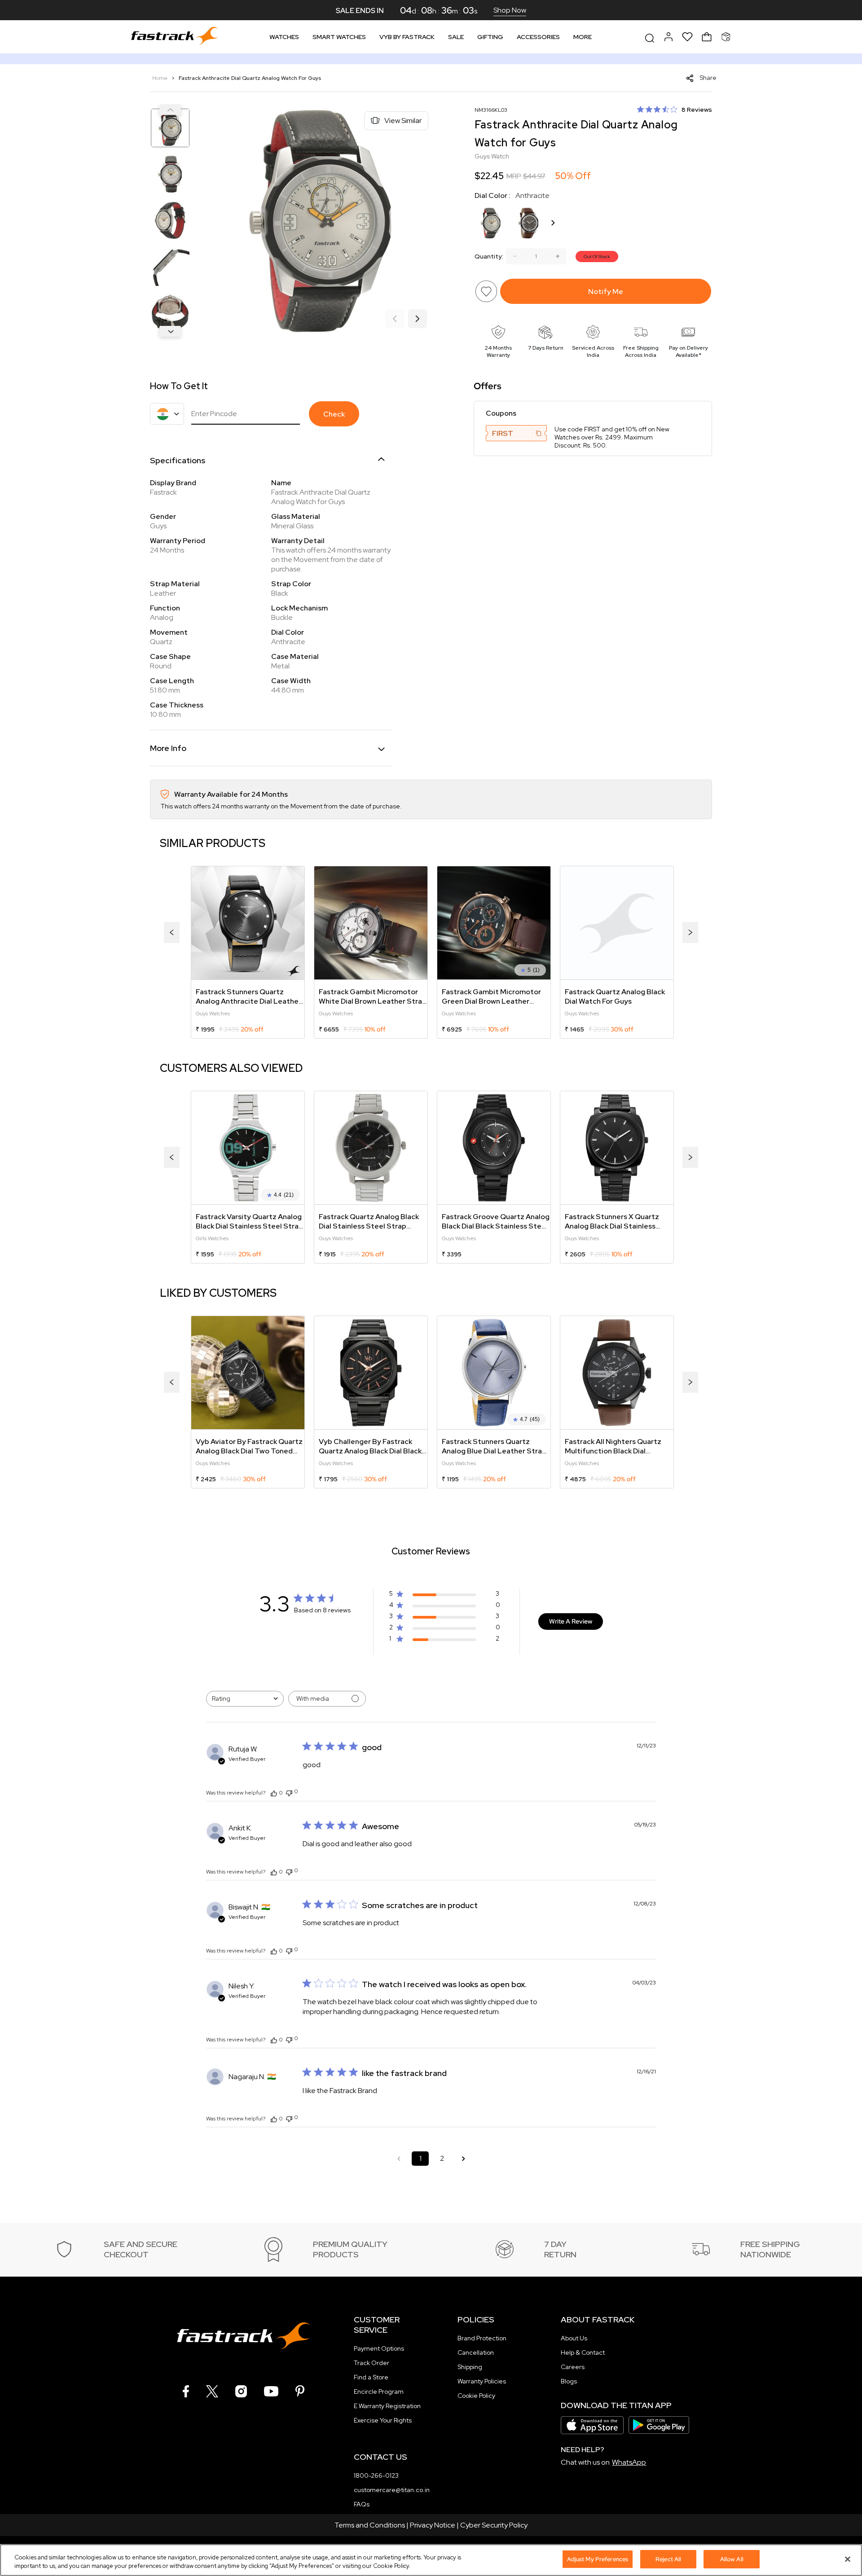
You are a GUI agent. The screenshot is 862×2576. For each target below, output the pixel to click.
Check (334, 414)
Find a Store (371, 2377)
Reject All (668, 2559)
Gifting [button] (490, 37)
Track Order (372, 2363)
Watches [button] (284, 37)
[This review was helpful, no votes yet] (274, 1793)
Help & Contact (583, 2352)
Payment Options (379, 2348)
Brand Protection (482, 2338)
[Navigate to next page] (463, 2159)
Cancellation (476, 2352)
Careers (573, 2367)
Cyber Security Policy (494, 2525)
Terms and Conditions (370, 2525)
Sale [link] (456, 37)
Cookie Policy (476, 2396)
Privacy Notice (433, 2525)
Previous (170, 110)
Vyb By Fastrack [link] (407, 37)
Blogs (569, 2381)
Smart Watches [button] (339, 37)
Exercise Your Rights (383, 2420)
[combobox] (245, 1699)
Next (170, 331)
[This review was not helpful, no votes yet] (289, 1792)
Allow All (732, 2559)
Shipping (470, 2367)
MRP (514, 176)
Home (161, 78)
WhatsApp (629, 2462)
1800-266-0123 (376, 2475)
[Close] (848, 2559)
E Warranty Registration (387, 2406)
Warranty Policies (482, 2381)
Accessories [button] (538, 37)
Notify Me (606, 292)
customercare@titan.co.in (392, 2490)
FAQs (362, 2504)
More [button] (583, 37)
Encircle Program (379, 2392)
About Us (574, 2338)
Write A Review (571, 1621)
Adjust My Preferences (598, 2559)
